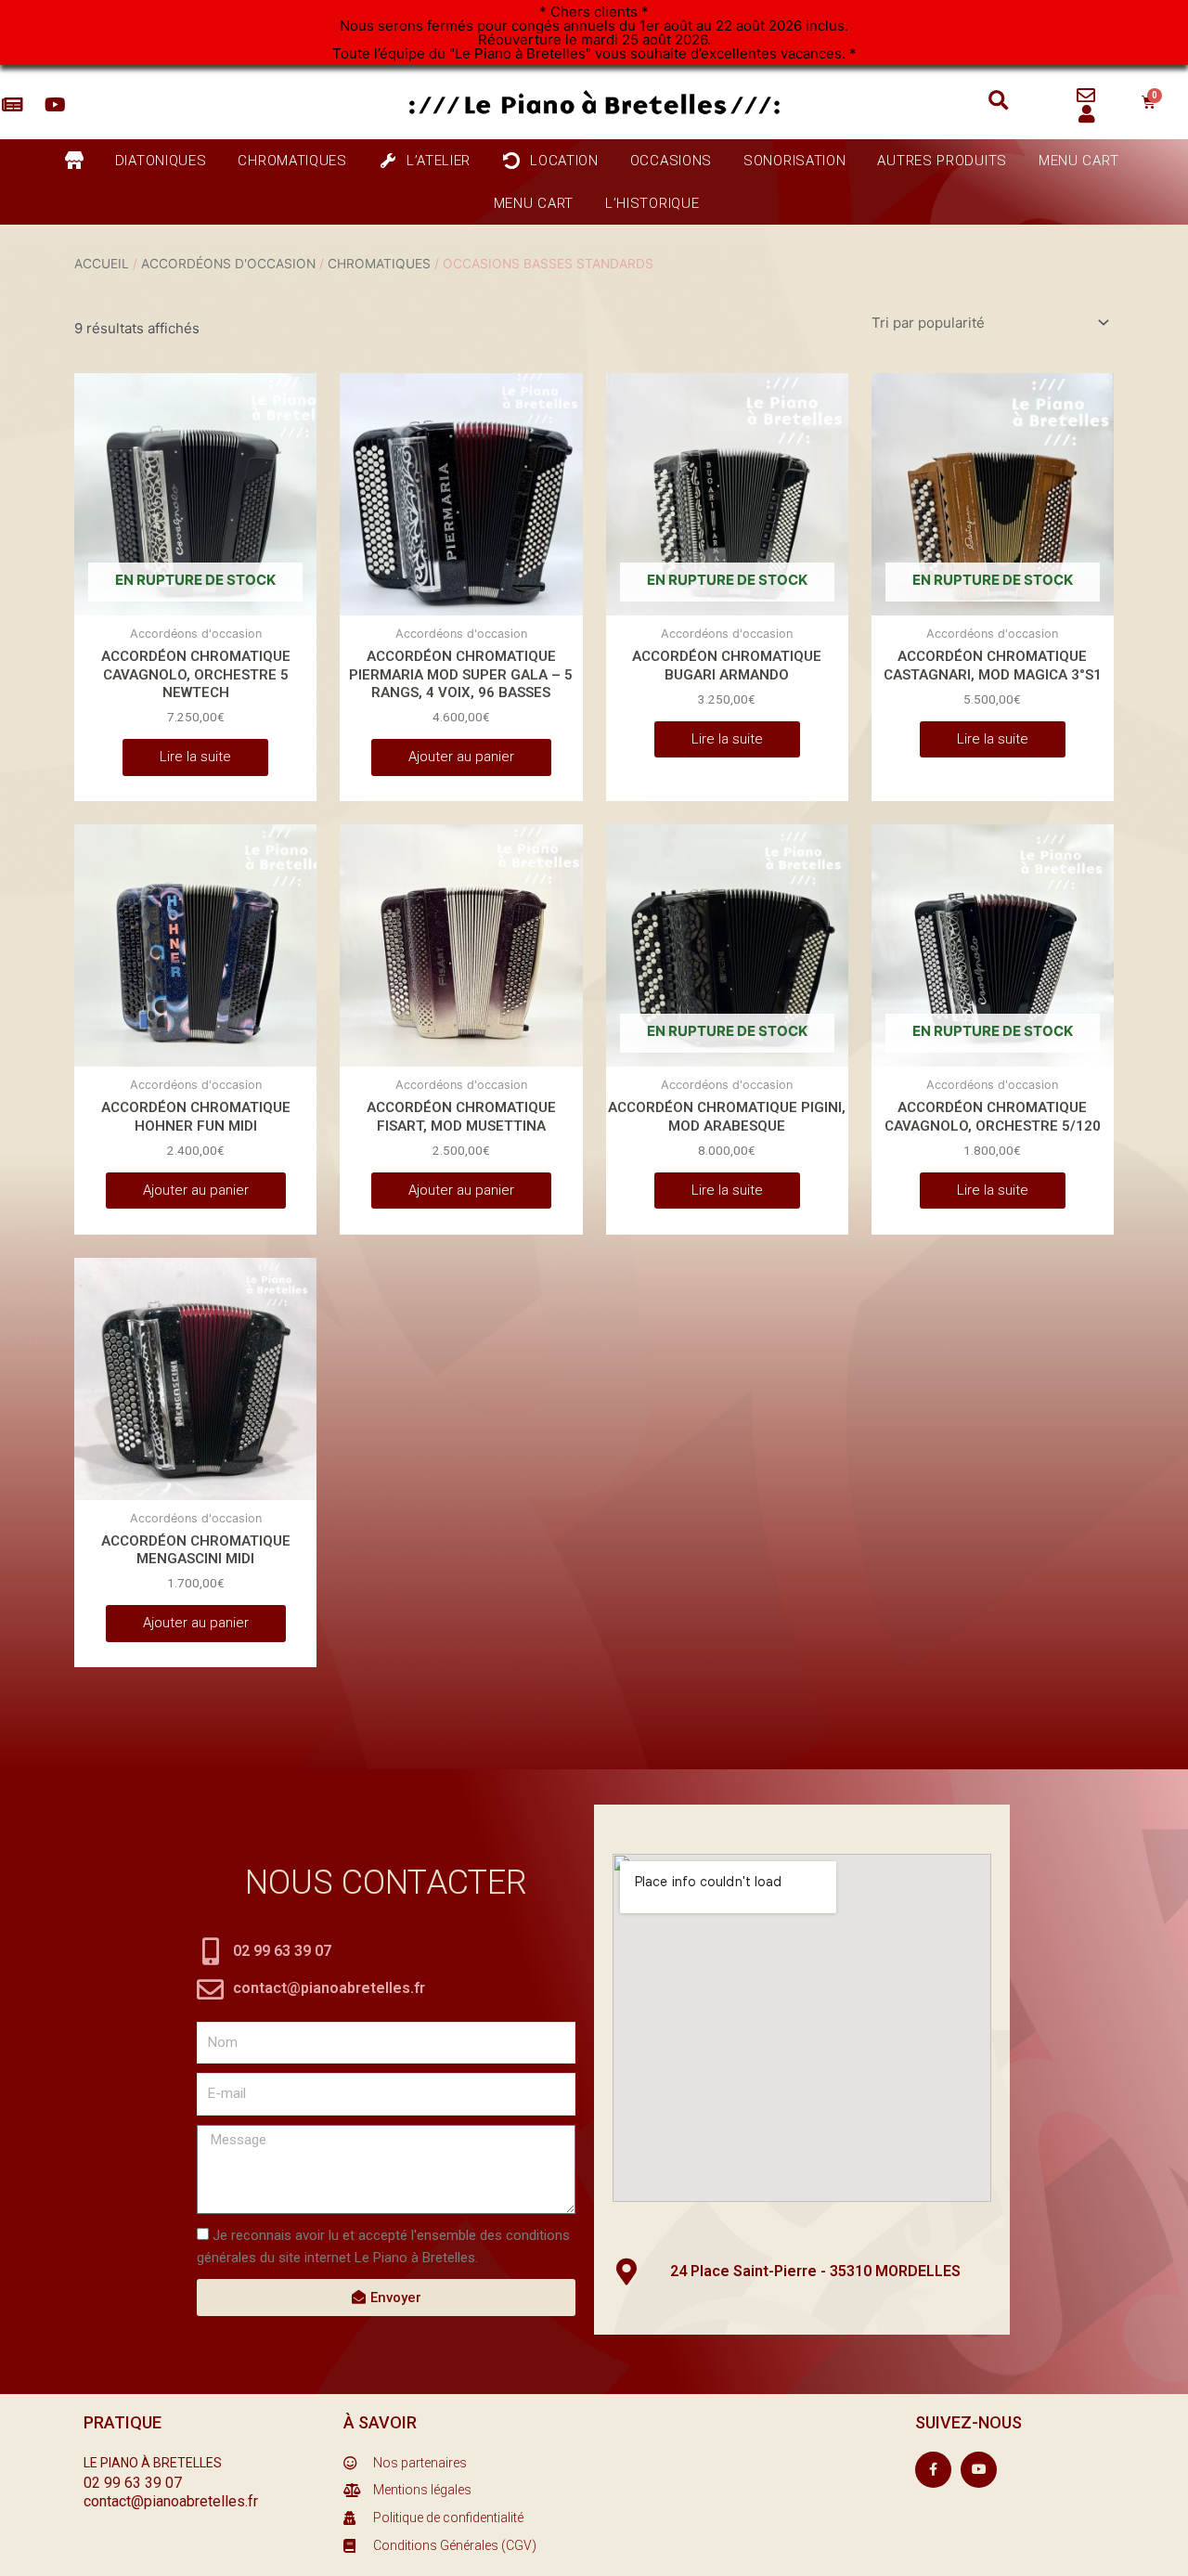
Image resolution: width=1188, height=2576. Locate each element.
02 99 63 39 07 (282, 1951)
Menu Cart (1078, 161)
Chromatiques (379, 264)
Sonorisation (794, 161)
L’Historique (652, 203)
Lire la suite (195, 757)
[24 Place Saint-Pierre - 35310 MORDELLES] (626, 2272)
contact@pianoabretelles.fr (329, 1988)
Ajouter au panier (461, 757)
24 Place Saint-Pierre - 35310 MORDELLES (815, 2271)
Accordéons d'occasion (228, 264)
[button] (998, 102)
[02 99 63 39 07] (210, 1952)
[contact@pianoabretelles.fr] (210, 1990)
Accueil (102, 264)
